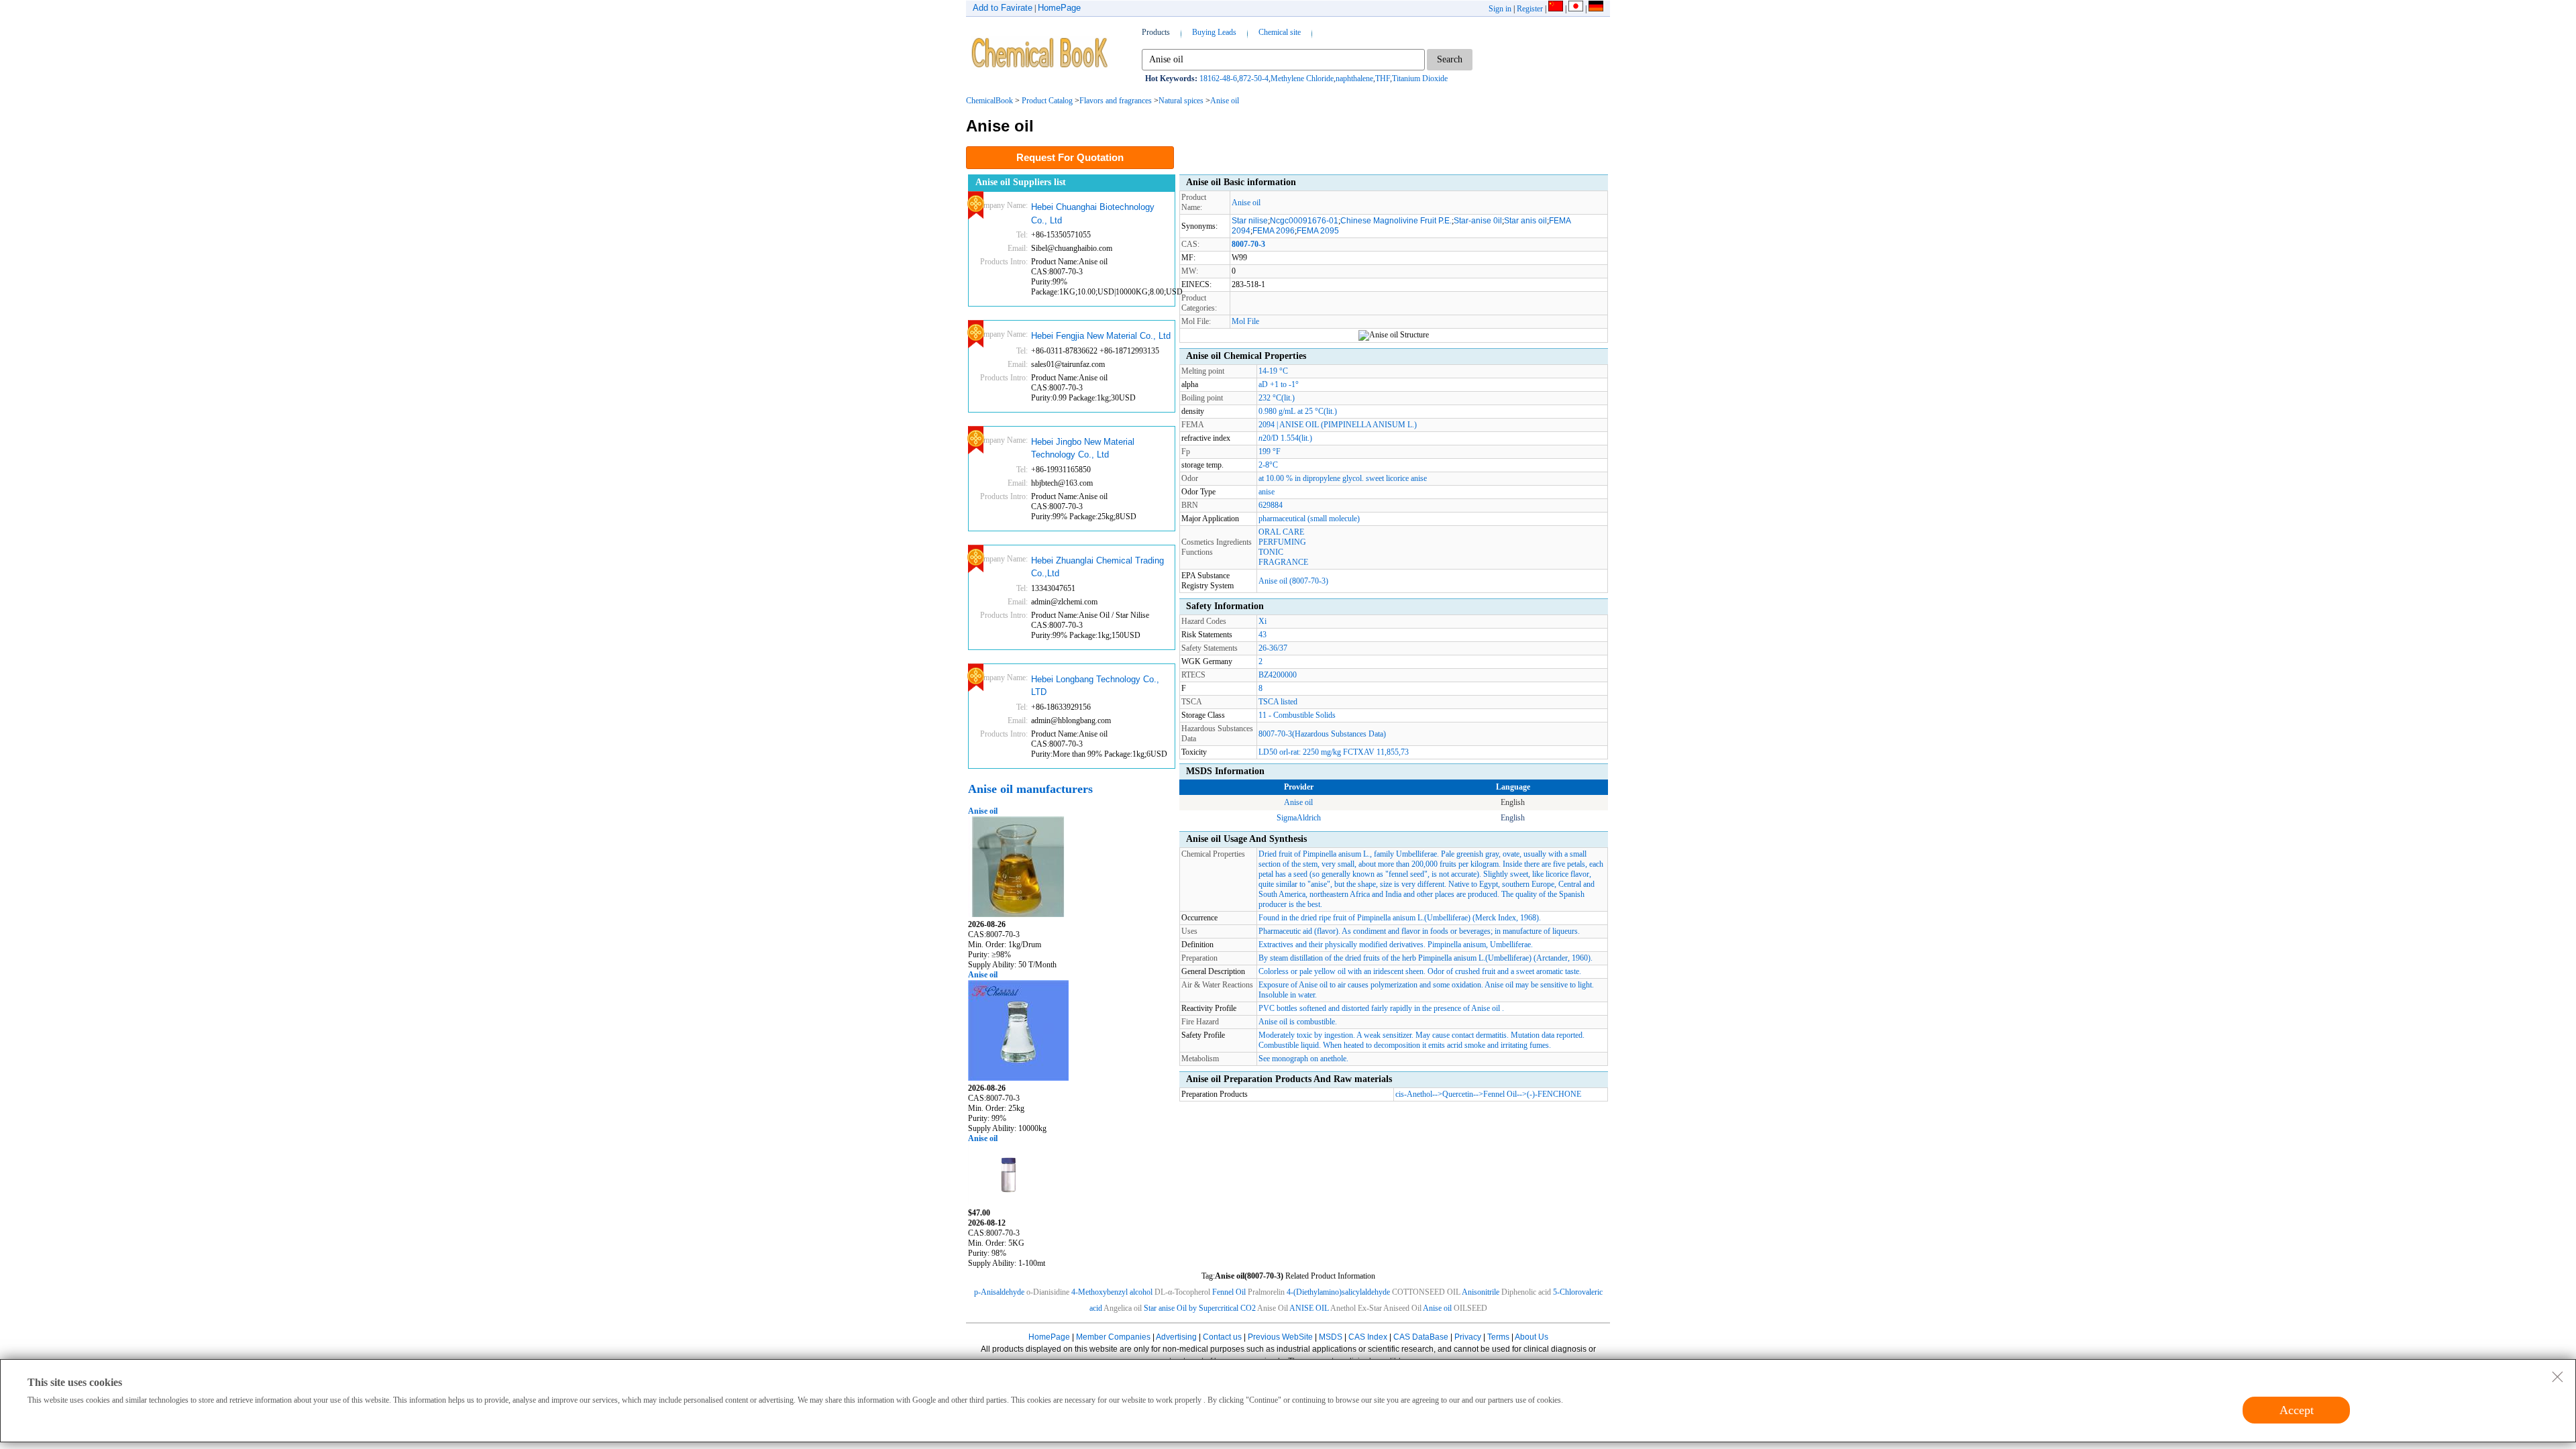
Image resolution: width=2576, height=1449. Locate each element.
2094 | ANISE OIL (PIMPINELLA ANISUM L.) (1338, 425)
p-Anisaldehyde (999, 1292)
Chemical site (1280, 32)
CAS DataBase (1421, 1337)
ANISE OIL (1309, 1308)
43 (1263, 635)
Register (1530, 9)
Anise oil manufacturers (1030, 789)
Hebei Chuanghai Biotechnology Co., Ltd (1093, 214)
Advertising (1176, 1337)
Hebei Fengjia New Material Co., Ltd (1101, 336)
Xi (1263, 621)
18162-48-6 (1218, 78)
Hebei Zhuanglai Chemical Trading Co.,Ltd (1097, 567)
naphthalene (1354, 78)
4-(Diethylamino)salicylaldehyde (1338, 1292)
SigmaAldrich (1299, 818)
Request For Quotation (1070, 157)
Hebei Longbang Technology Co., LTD (1095, 686)
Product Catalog (1047, 101)
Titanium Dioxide (1420, 78)
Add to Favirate (1003, 8)
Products (1156, 32)
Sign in (1500, 9)
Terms (1498, 1337)
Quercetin (1458, 1094)
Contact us (1222, 1337)
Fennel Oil (1500, 1094)
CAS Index (1368, 1337)
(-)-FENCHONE (1554, 1094)
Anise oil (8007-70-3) (1293, 581)
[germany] (1596, 9)
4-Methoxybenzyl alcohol (1112, 1292)
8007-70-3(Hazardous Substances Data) (1322, 734)
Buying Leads (1214, 32)
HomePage (1059, 8)
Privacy (1468, 1337)
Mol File (1245, 321)
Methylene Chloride (1302, 78)
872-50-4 (1254, 78)
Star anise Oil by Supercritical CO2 (1200, 1308)
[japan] (1576, 9)
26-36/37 (1273, 648)
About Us (1532, 1337)
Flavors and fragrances (1116, 101)
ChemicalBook (989, 101)
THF (1383, 78)
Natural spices (1181, 101)
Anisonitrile (1481, 1292)
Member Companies (1113, 1337)
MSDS (1331, 1337)
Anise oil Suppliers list (1021, 182)
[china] (1556, 9)
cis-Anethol (1414, 1094)
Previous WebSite (1280, 1337)
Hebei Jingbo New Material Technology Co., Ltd (1083, 448)
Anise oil (1225, 101)
